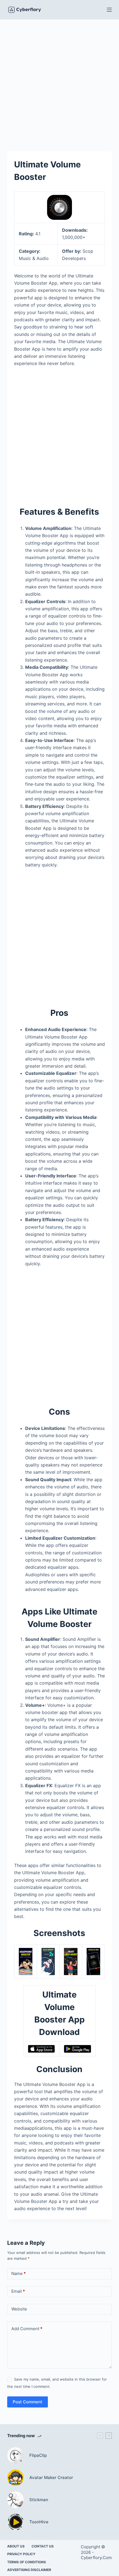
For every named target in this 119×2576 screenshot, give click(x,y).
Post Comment (28, 2402)
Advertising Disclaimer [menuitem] (29, 2570)
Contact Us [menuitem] (43, 2546)
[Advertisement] (59, 81)
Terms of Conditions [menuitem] (27, 2562)
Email (18, 2291)
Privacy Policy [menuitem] (21, 2554)
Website (19, 2309)
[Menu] (109, 10)
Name (19, 2273)
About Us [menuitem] (16, 2546)
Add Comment (27, 2329)
